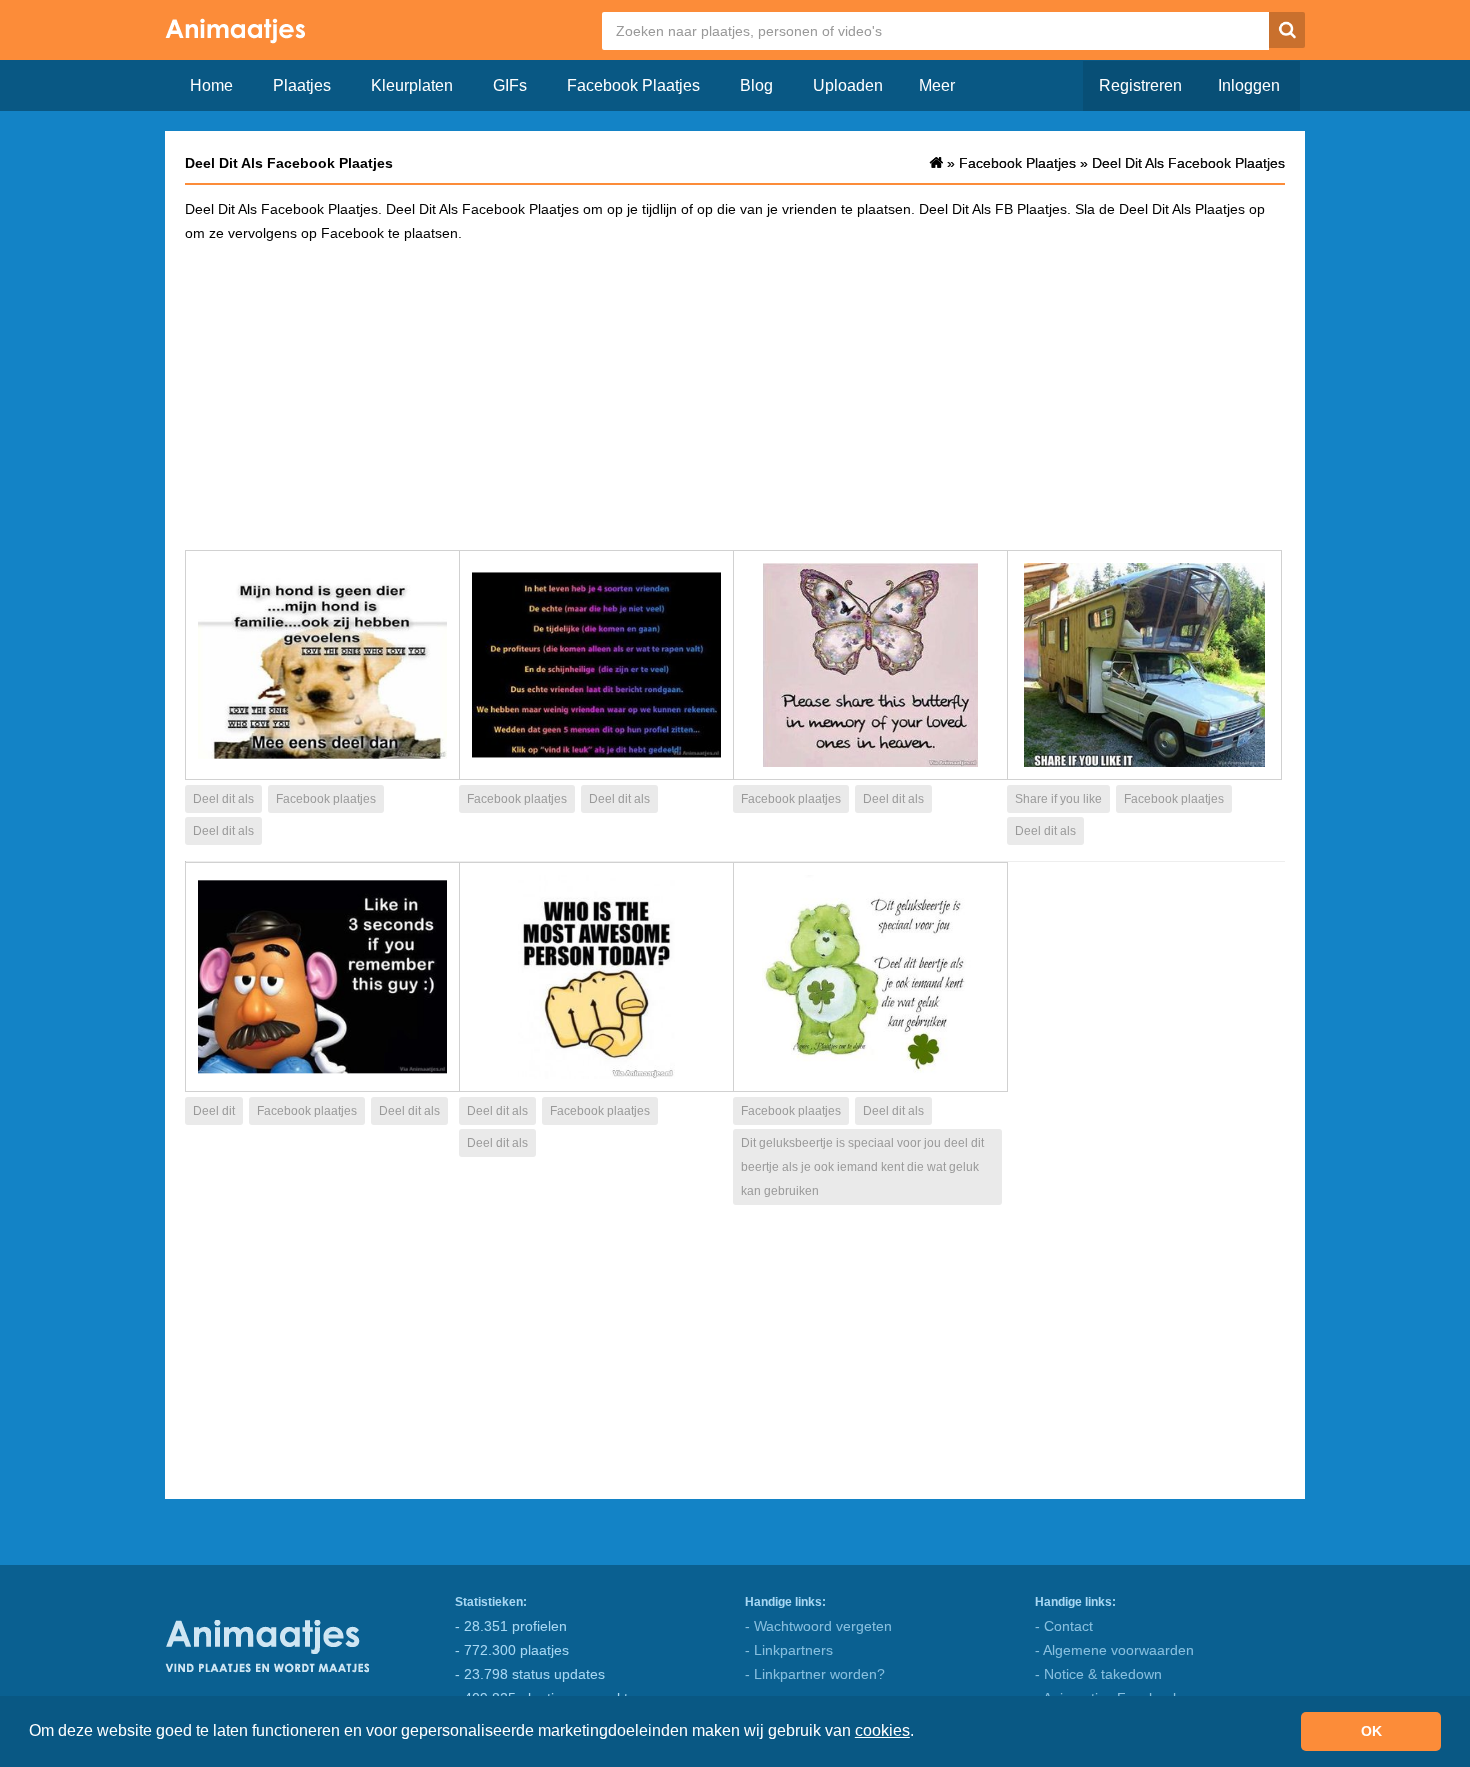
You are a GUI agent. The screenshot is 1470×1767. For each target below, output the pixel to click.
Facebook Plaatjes (633, 85)
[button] (921, 1733)
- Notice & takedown (1098, 1674)
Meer (937, 85)
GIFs (510, 85)
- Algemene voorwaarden (1114, 1650)
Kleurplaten (412, 85)
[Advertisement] (735, 395)
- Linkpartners (789, 1650)
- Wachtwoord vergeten (818, 1626)
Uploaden (848, 85)
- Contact (1064, 1626)
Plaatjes (302, 85)
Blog (756, 85)
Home (211, 85)
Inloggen (1249, 85)
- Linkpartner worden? (815, 1674)
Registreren (1140, 85)
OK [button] (1371, 1731)
